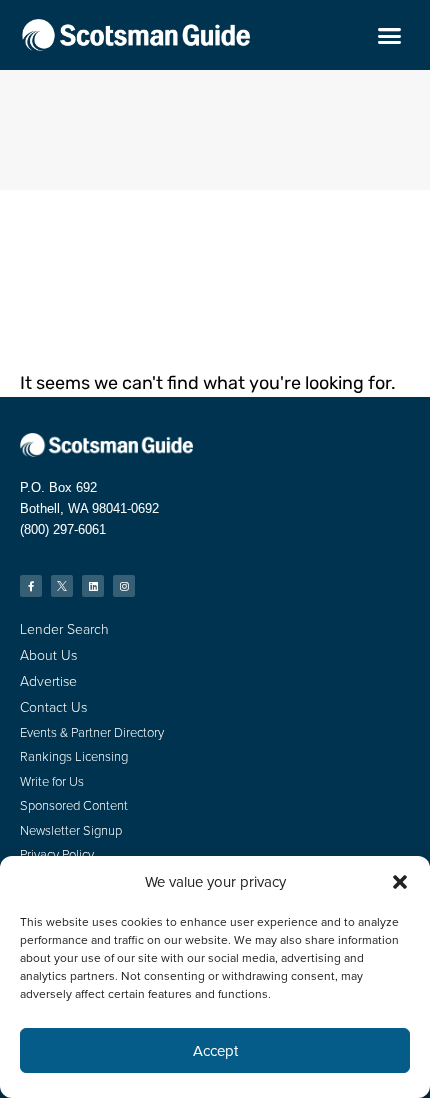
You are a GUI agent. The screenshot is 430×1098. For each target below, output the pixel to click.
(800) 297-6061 (63, 529)
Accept (215, 1051)
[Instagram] (124, 586)
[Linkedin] (93, 586)
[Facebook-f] (31, 586)
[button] (400, 882)
